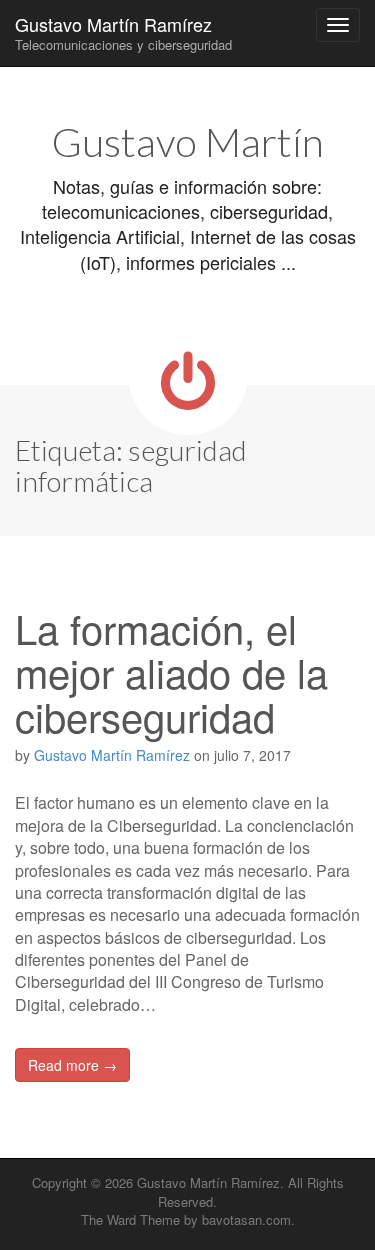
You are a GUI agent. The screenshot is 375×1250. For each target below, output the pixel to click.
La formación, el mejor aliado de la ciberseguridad (171, 671)
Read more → (72, 1065)
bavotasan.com (246, 1219)
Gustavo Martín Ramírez (123, 32)
